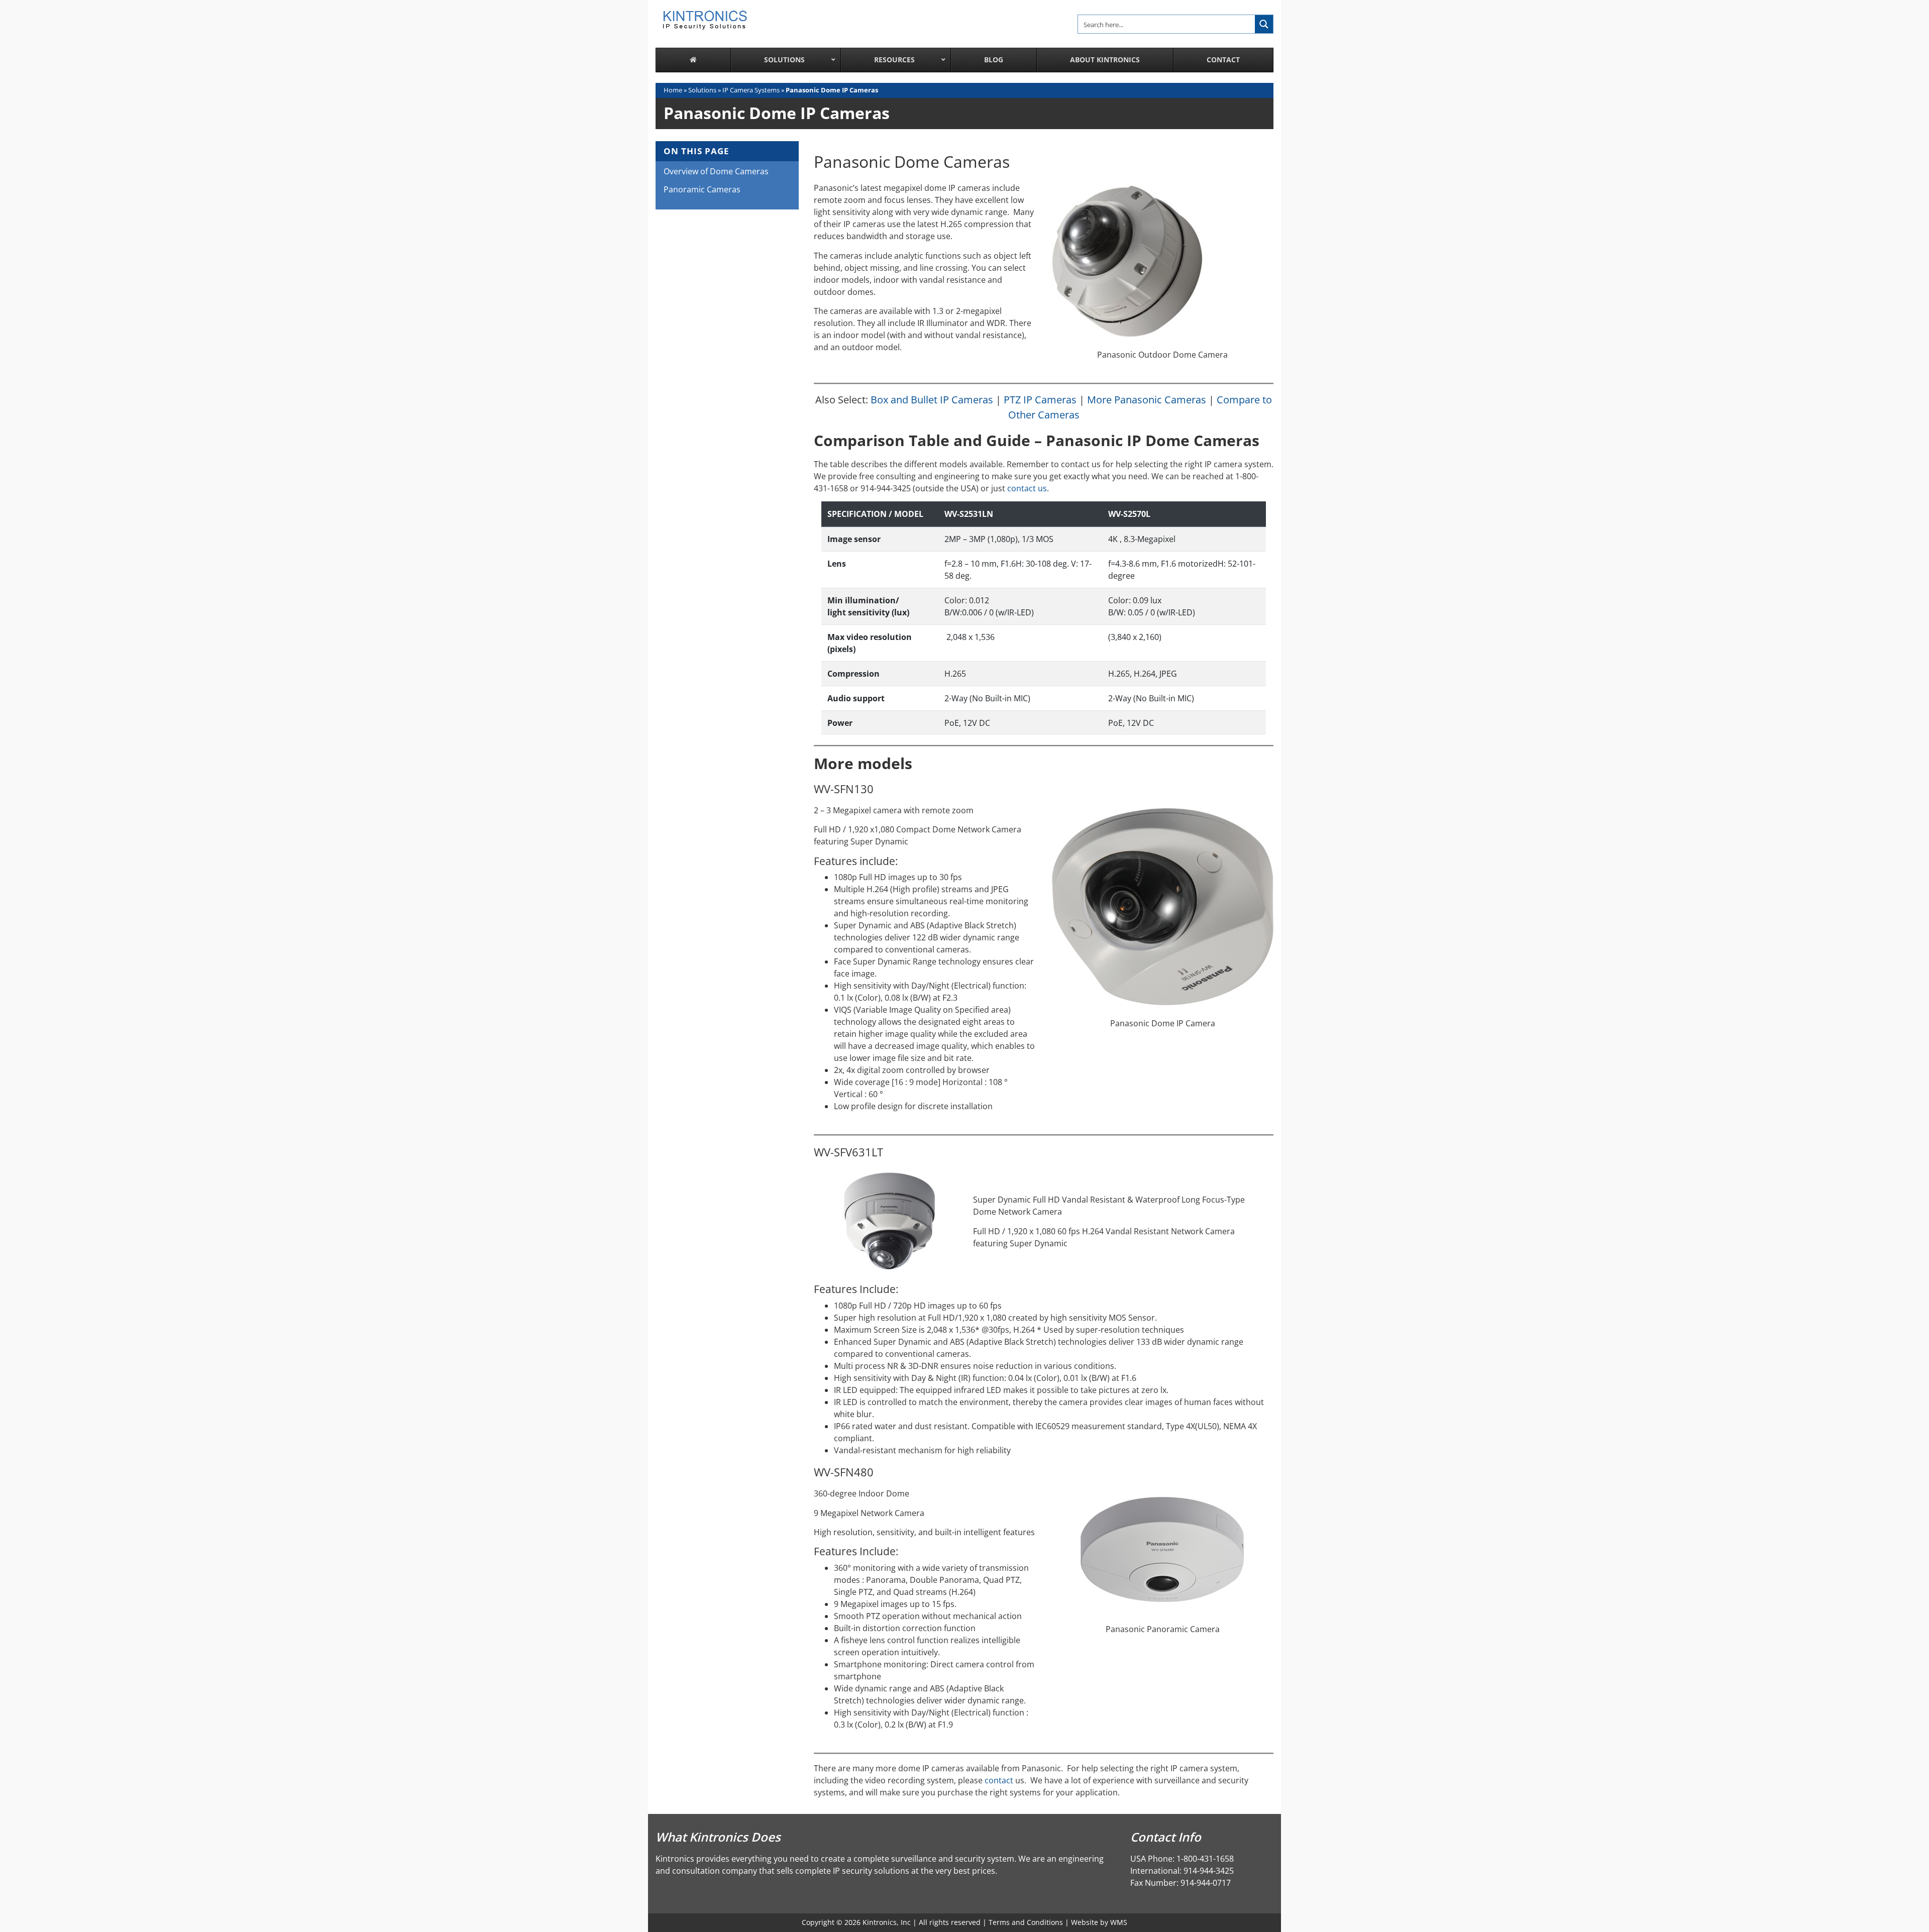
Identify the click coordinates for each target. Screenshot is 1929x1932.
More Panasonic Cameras (1147, 400)
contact (1000, 1780)
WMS (1119, 1922)
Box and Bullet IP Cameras (932, 400)
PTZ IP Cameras (1040, 400)
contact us (1027, 488)
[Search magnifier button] (1264, 24)
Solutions (702, 90)
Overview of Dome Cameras (716, 171)
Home (673, 90)
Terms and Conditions (1026, 1922)
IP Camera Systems (751, 90)
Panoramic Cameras (702, 189)
